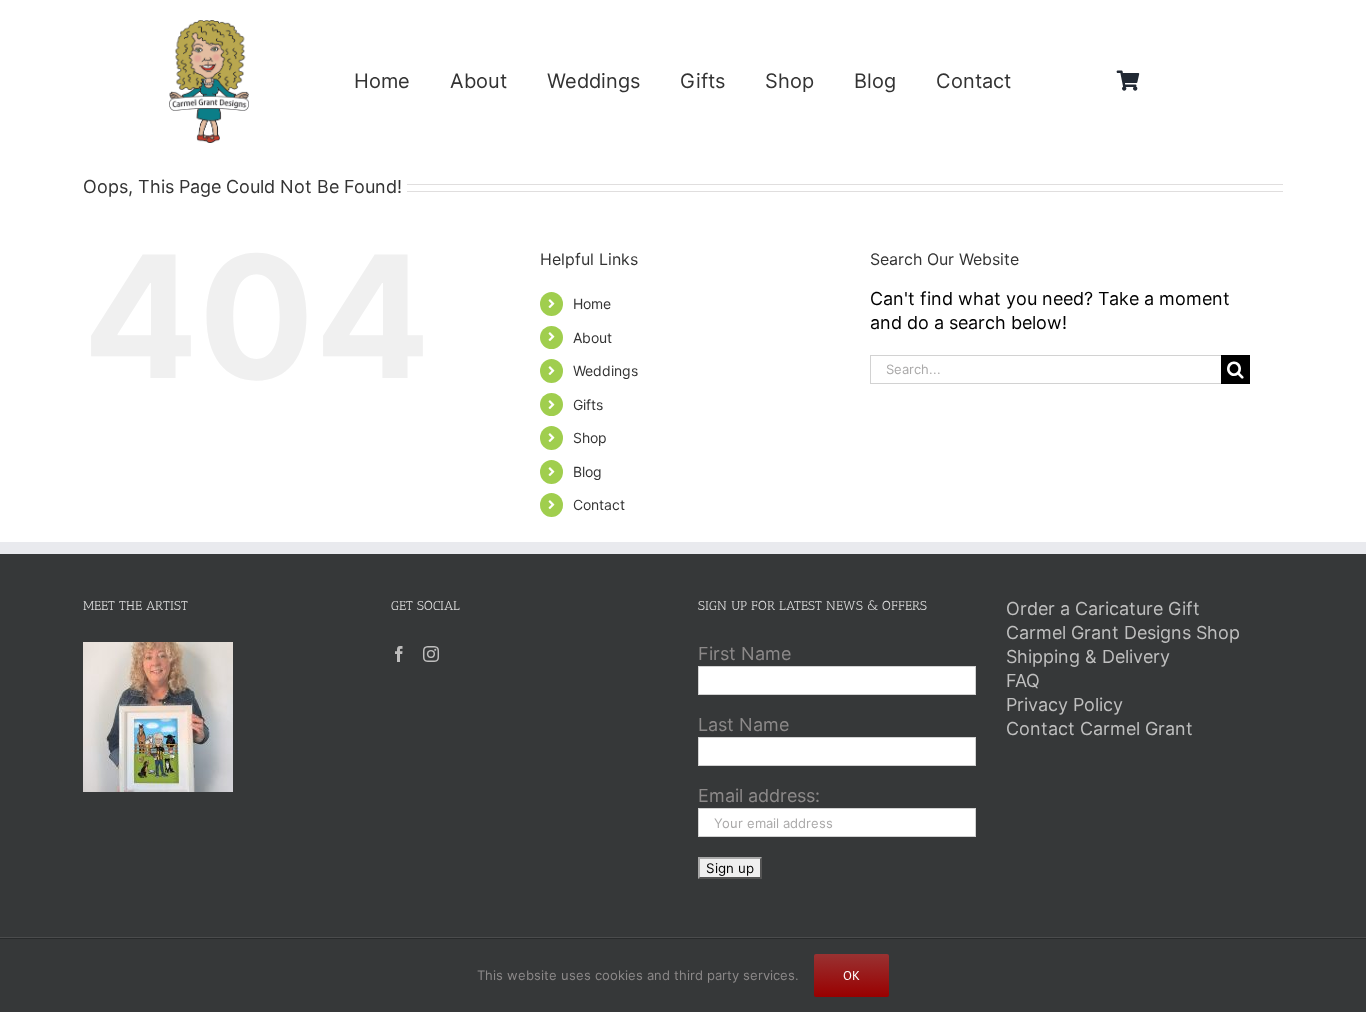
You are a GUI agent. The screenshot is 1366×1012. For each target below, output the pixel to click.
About (592, 337)
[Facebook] (399, 654)
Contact (599, 504)
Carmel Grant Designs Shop (1123, 632)
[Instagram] (431, 654)
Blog (587, 471)
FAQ (1023, 680)
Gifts (588, 404)
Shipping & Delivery (1088, 656)
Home (592, 303)
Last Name (743, 724)
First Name (744, 653)
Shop (590, 437)
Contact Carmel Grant (1099, 728)
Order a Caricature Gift (1103, 608)
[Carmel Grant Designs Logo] (209, 28)
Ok (851, 975)
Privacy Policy (1064, 704)
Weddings (605, 370)
